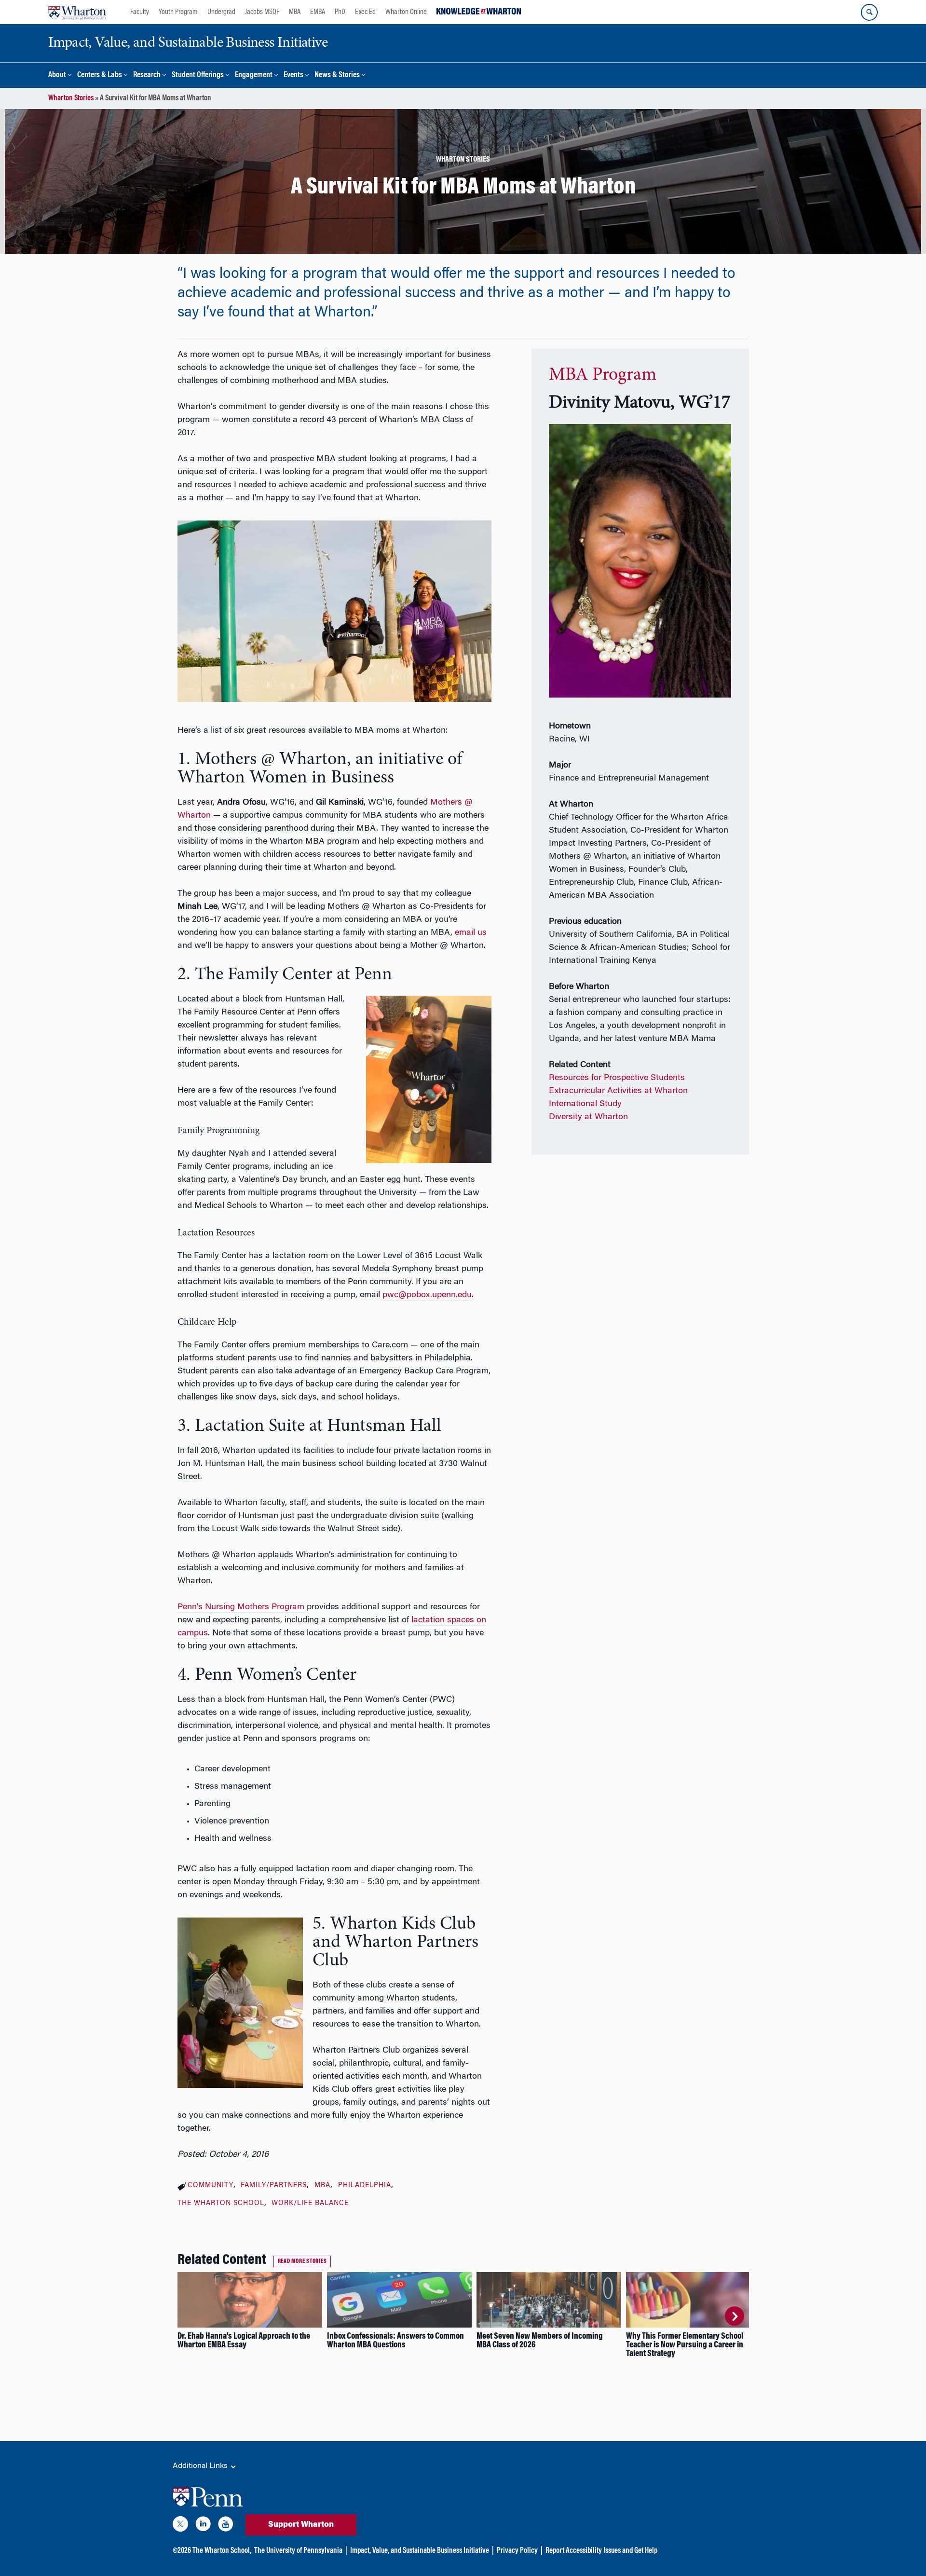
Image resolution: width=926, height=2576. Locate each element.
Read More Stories (302, 2261)
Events (293, 75)
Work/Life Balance (310, 2204)
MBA (295, 12)
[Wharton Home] (77, 12)
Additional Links (201, 2466)
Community (211, 2186)
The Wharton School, (222, 2551)
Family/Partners (274, 2186)
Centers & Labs (100, 75)
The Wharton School (221, 2204)
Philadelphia (365, 2186)
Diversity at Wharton (588, 1117)
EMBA (318, 12)
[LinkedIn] (203, 2526)
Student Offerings (198, 75)
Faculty (140, 12)
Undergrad (221, 12)
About (57, 75)
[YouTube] (226, 2526)
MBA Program (603, 375)
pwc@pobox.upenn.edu (427, 1295)
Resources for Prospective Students (617, 1078)
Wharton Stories (71, 98)
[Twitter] (180, 2526)
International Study (585, 1104)
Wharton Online (406, 12)
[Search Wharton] (869, 12)
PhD (340, 12)
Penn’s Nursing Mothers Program (241, 1607)
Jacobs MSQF (262, 12)
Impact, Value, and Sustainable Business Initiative (420, 2551)
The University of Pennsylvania (298, 2551)
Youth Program (178, 12)
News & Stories (337, 75)
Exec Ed (365, 12)
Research (147, 75)
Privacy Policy (517, 2551)
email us (471, 933)
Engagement (254, 75)
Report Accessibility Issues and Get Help (601, 2551)
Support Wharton (301, 2525)
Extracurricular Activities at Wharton (618, 1091)
